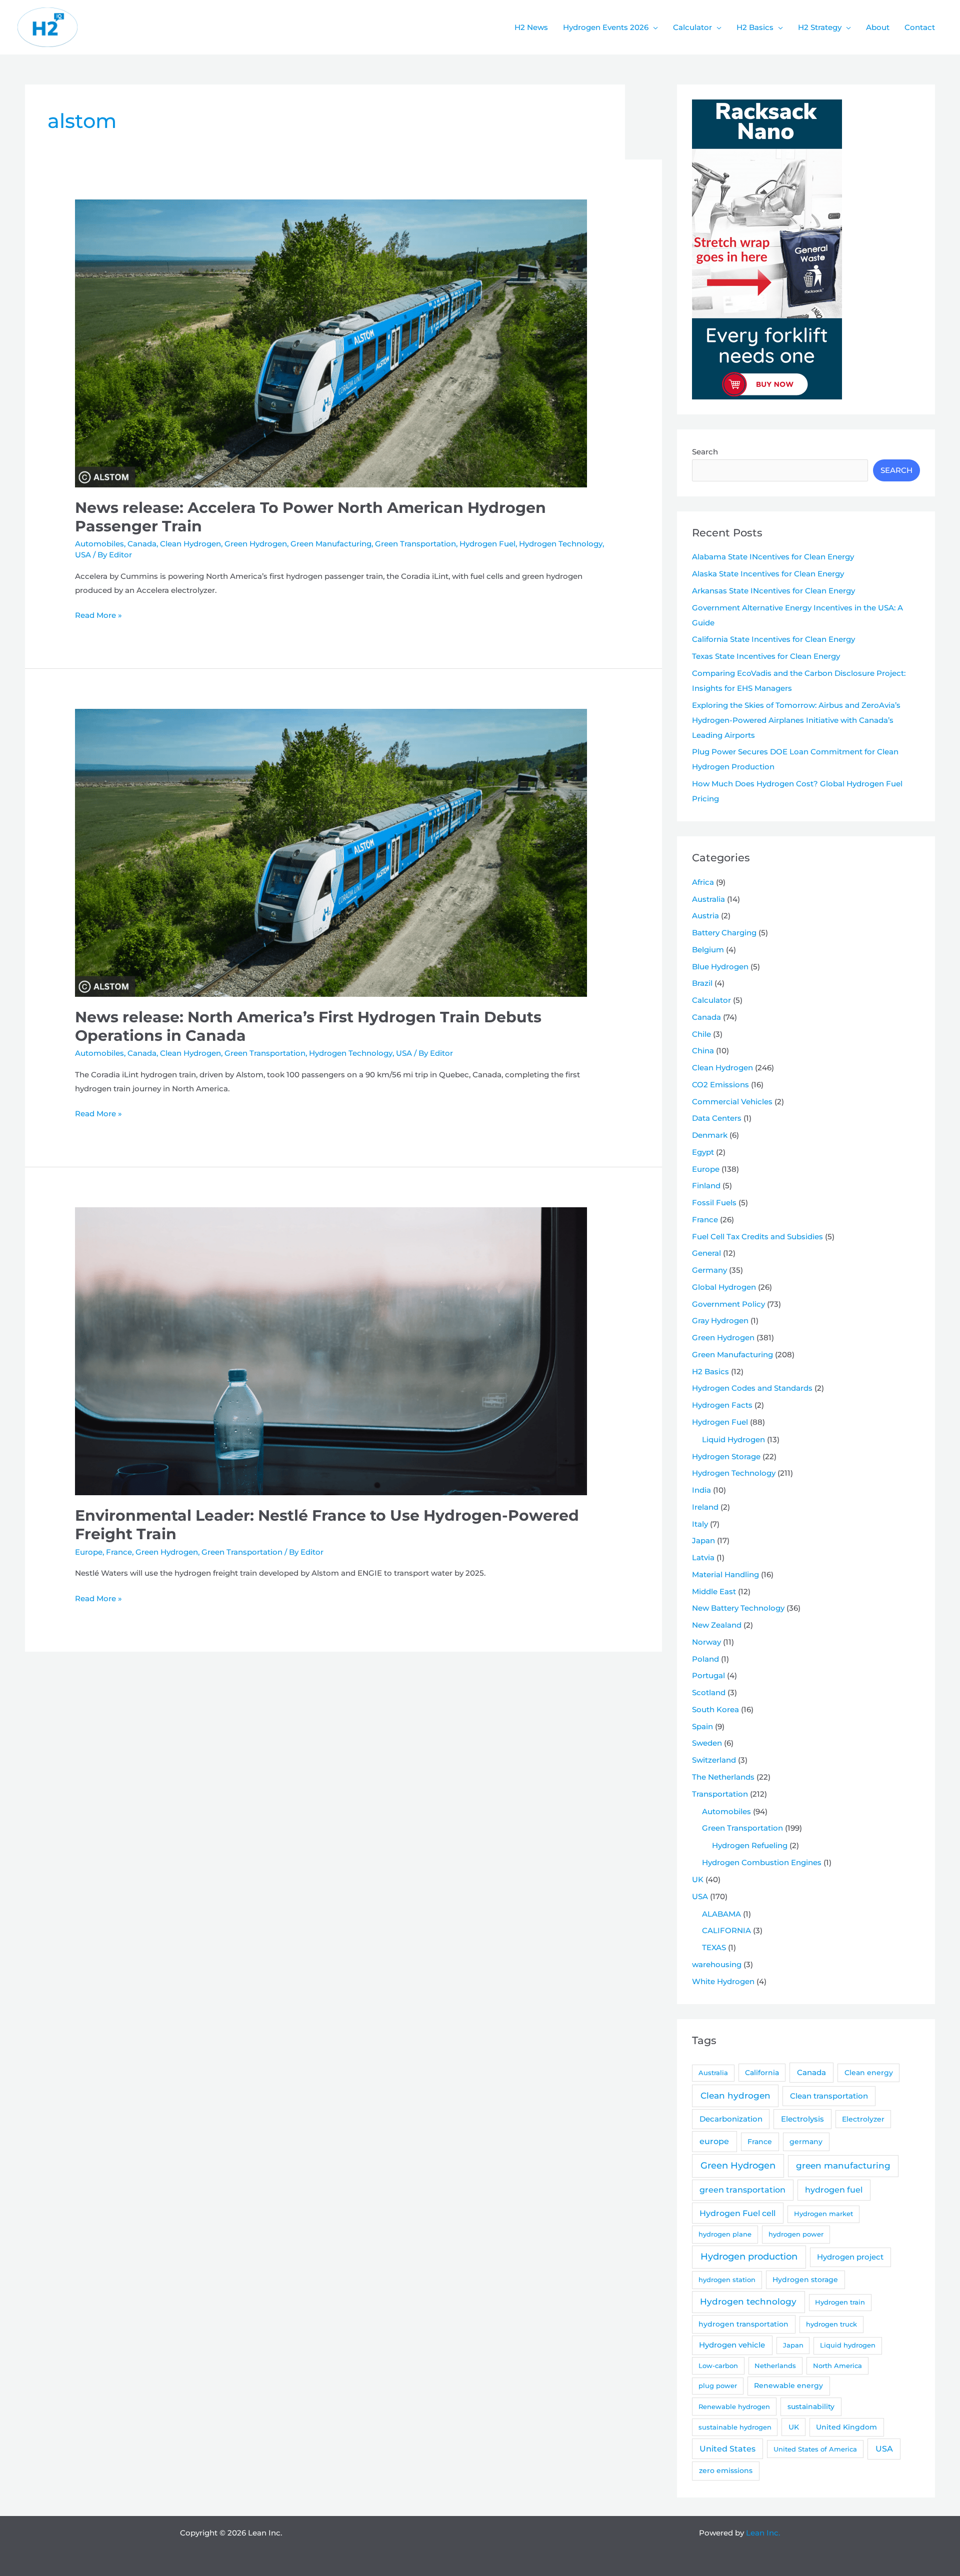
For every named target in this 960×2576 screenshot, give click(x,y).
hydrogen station (727, 2280)
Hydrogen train (840, 2302)
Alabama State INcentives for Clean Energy (773, 557)
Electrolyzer (863, 2119)
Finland (706, 1186)
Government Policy (728, 1304)
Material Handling (725, 1574)
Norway (706, 1642)
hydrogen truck (831, 2324)
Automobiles (99, 544)
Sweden (707, 1743)
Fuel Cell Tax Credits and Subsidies (757, 1237)
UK (698, 1879)
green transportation (742, 2190)
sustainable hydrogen (735, 2427)
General (706, 1253)
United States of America (815, 2449)
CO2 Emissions (720, 1085)
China (703, 1051)
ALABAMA (721, 1914)
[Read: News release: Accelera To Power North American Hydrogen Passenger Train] (331, 343)
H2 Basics (710, 1371)
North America (837, 2366)
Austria (705, 916)
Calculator (711, 1000)
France (119, 1552)
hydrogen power (796, 2234)
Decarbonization (731, 2119)
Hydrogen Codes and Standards (752, 1388)
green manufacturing (843, 2166)
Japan (703, 1540)
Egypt (703, 1152)
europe (714, 2141)
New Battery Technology (738, 1608)
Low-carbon (718, 2366)
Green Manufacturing (331, 544)
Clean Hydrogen (190, 544)
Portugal (708, 1675)
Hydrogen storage (805, 2280)
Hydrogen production (749, 2256)
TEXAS (714, 1947)
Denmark (710, 1135)
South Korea (715, 1709)
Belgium (708, 950)
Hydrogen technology (748, 2302)
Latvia (703, 1557)
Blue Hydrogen (720, 967)
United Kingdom (846, 2427)
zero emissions (726, 2471)
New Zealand (717, 1625)
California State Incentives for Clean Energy (773, 639)
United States (727, 2449)
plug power (718, 2386)
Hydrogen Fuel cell (737, 2213)
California (762, 2073)
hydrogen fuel (834, 2190)
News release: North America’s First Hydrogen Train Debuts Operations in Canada (308, 1026)
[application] (653, 27)
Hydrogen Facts (722, 1405)
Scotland (709, 1692)
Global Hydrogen (724, 1287)
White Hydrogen (723, 1981)
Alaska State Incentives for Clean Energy (768, 574)
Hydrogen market (823, 2214)
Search (705, 452)
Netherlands (775, 2366)
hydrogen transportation (743, 2324)
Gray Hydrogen (720, 1320)
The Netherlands (723, 1777)
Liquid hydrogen (848, 2345)
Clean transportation (829, 2096)
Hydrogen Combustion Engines (762, 1862)
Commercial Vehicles (732, 1102)
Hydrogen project (850, 2257)
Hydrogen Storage (726, 1456)
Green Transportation (415, 544)
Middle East (714, 1591)
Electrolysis (802, 2119)
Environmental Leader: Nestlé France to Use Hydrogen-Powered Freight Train (327, 1525)
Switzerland (714, 1760)
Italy (700, 1524)
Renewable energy (788, 2386)
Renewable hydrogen (734, 2407)
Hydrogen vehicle (732, 2345)
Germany (709, 1270)
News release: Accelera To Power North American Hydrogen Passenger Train (310, 517)
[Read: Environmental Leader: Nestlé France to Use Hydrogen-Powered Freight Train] (331, 1350)
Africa (703, 882)
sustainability (811, 2407)
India (701, 1490)
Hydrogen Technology (561, 544)
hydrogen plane (725, 2234)
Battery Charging (724, 933)
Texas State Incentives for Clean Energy (766, 656)
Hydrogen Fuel (487, 544)
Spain (702, 1726)
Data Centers (717, 1118)
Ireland (705, 1507)
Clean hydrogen (735, 2095)
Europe (89, 1552)
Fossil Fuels (714, 1203)
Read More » (98, 616)
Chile (701, 1034)
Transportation (720, 1794)
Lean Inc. (763, 2533)
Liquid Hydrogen (733, 1439)
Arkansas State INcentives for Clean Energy (773, 591)
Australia (708, 899)
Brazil (702, 983)
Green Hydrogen (256, 544)
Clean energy (869, 2073)
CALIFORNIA (726, 1930)
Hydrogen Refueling (750, 1845)
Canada (142, 544)
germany (806, 2142)
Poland (705, 1659)
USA (83, 555)
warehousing (717, 1964)
